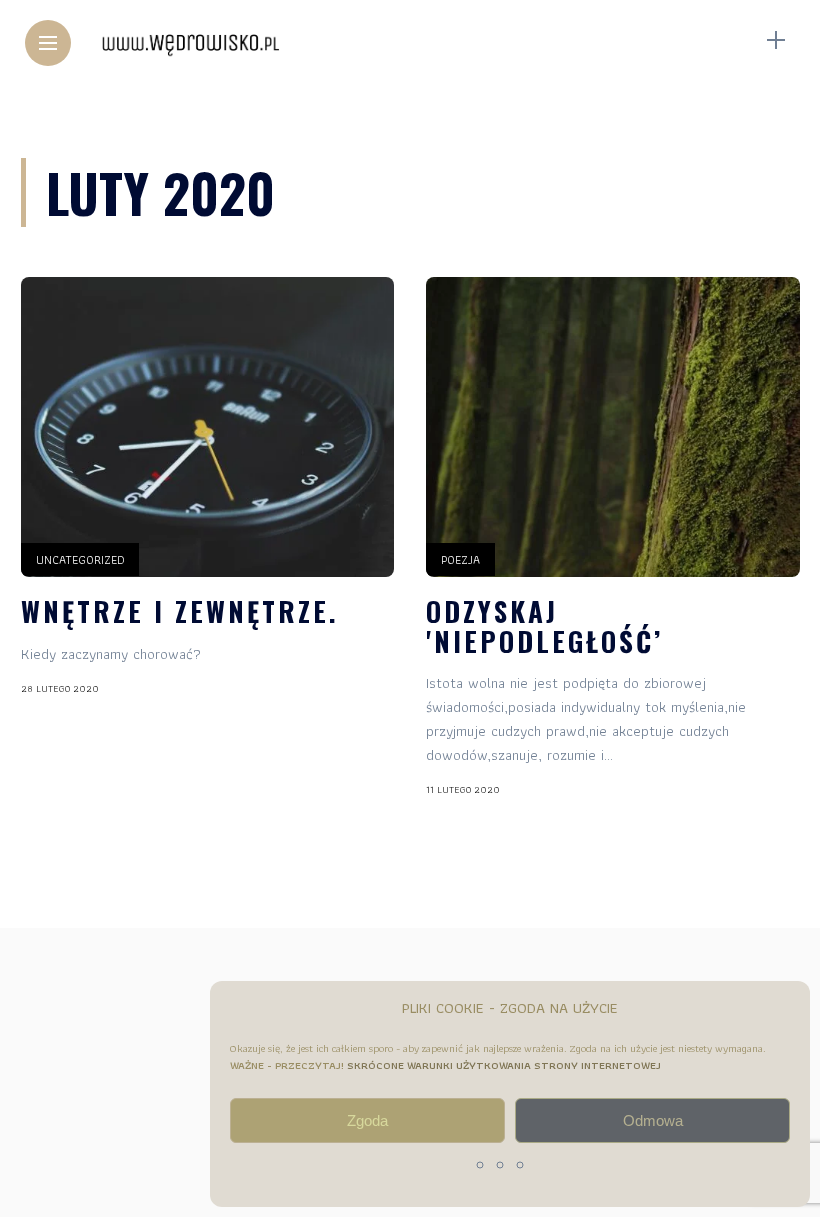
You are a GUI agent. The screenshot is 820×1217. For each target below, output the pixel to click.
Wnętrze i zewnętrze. (180, 611)
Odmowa (653, 1120)
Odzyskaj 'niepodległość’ (544, 626)
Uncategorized (80, 559)
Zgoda (367, 1120)
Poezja (460, 559)
